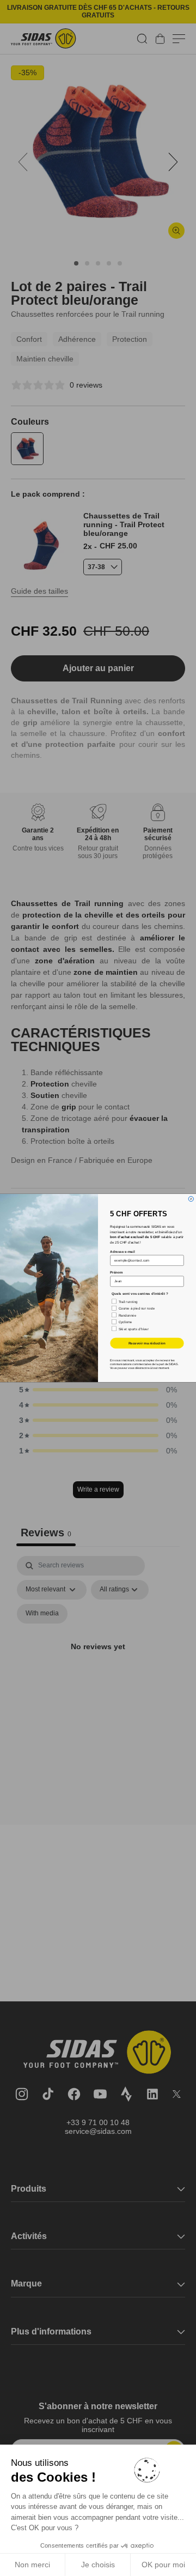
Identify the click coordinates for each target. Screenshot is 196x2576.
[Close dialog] (191, 1199)
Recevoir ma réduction (147, 1343)
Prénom (116, 1273)
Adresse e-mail (122, 1251)
